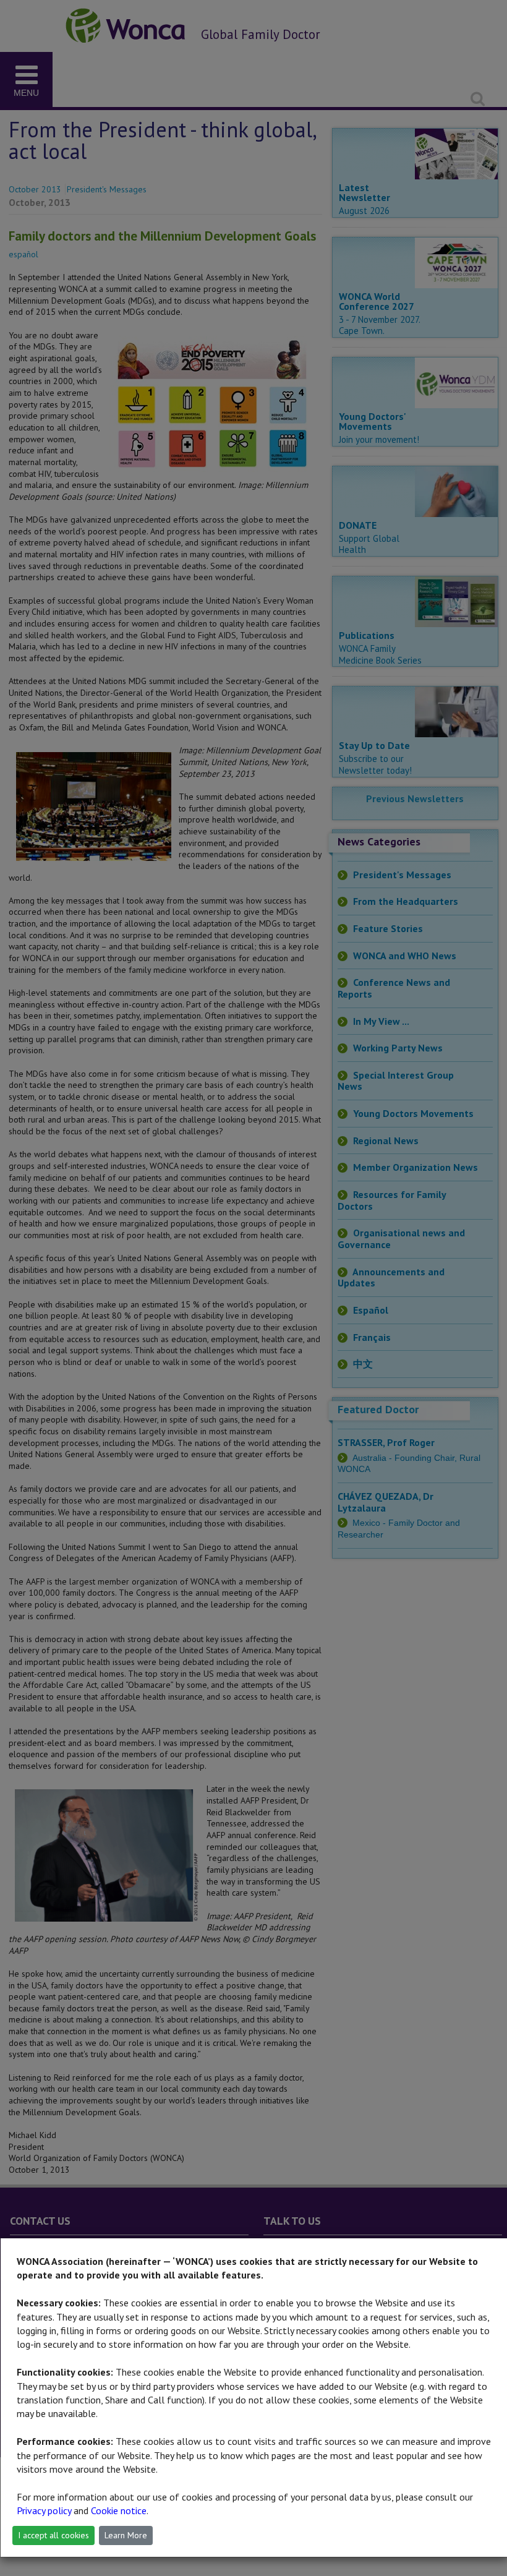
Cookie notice (119, 2510)
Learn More (126, 2535)
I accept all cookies (53, 2535)
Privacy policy (44, 2510)
